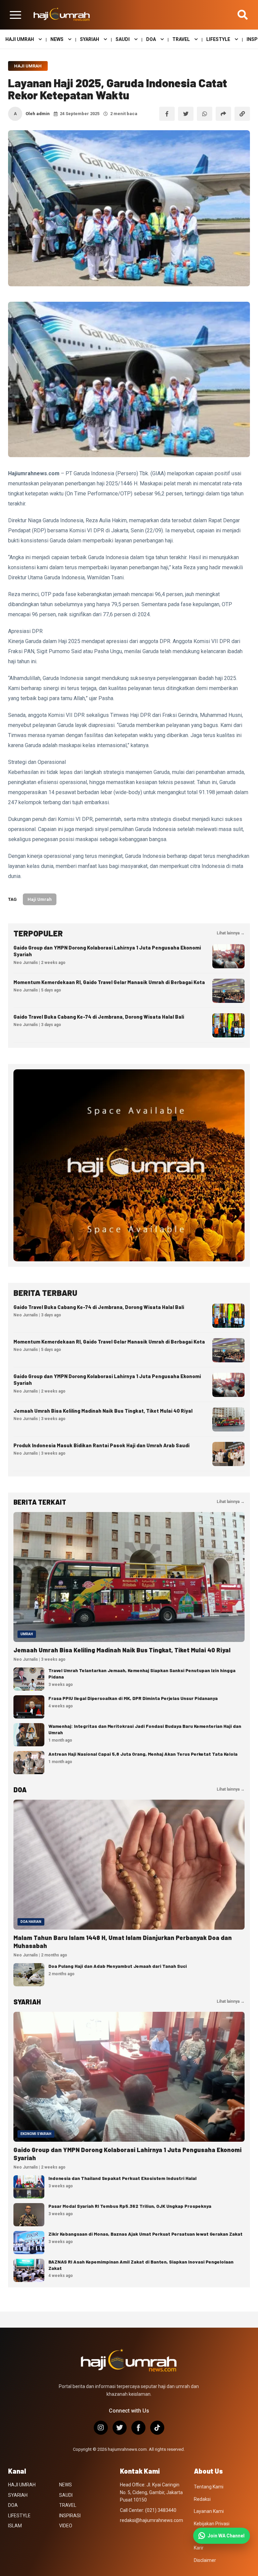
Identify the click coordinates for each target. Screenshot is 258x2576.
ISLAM (15, 2526)
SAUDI (123, 39)
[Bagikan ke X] (186, 114)
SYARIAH (90, 39)
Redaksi (202, 2499)
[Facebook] (138, 2428)
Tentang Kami (209, 2487)
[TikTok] (157, 2428)
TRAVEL (181, 39)
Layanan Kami (209, 2511)
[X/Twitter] (120, 2428)
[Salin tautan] (242, 114)
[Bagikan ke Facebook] (167, 114)
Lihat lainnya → (231, 933)
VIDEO (66, 2526)
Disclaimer (205, 2560)
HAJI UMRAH (20, 39)
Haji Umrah (28, 66)
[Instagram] (101, 2428)
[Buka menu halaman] (15, 15)
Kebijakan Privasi (212, 2524)
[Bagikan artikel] (223, 114)
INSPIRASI (70, 2516)
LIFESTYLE (218, 39)
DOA (151, 39)
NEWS (57, 39)
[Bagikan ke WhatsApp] (205, 114)
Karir (199, 2548)
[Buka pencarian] (243, 15)
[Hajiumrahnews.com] (62, 15)
